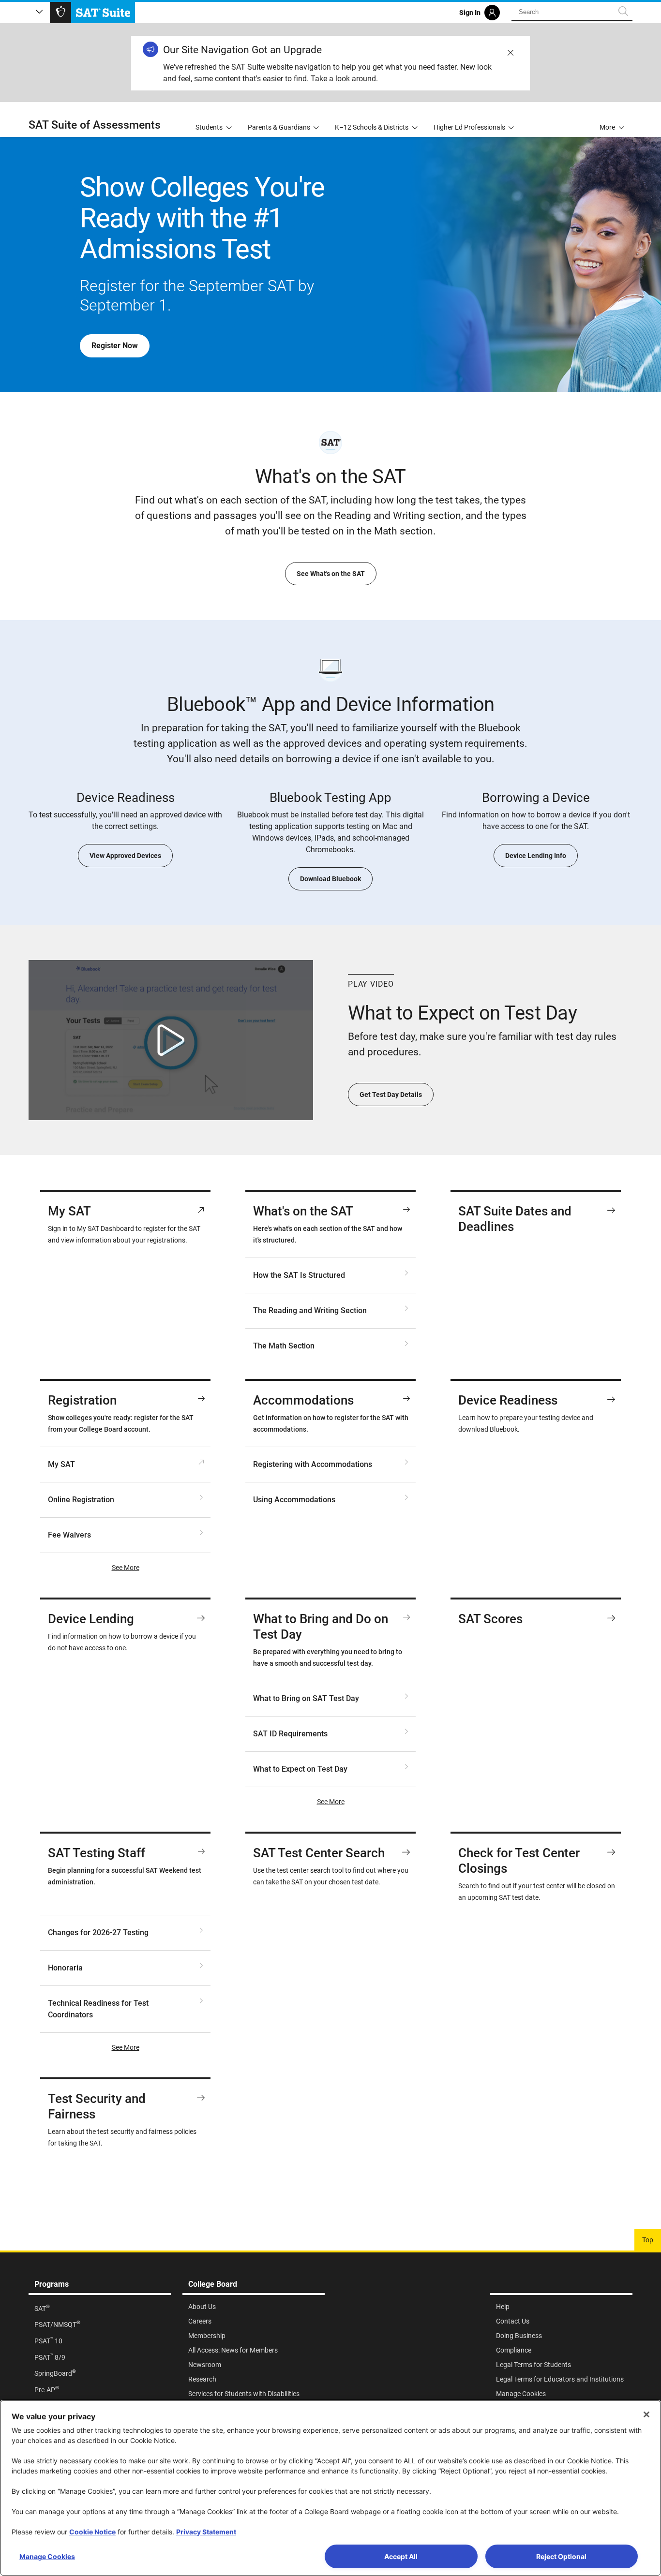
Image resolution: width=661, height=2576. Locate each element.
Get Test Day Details (391, 1095)
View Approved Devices (125, 856)
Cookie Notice (92, 2532)
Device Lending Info (536, 856)
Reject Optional (561, 2556)
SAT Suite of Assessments (95, 125)
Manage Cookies (47, 2556)
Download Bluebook (330, 879)
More (607, 127)
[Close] (646, 2414)
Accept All (401, 2556)
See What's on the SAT (331, 574)
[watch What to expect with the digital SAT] (171, 1040)
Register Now (115, 346)
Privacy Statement (206, 2532)
